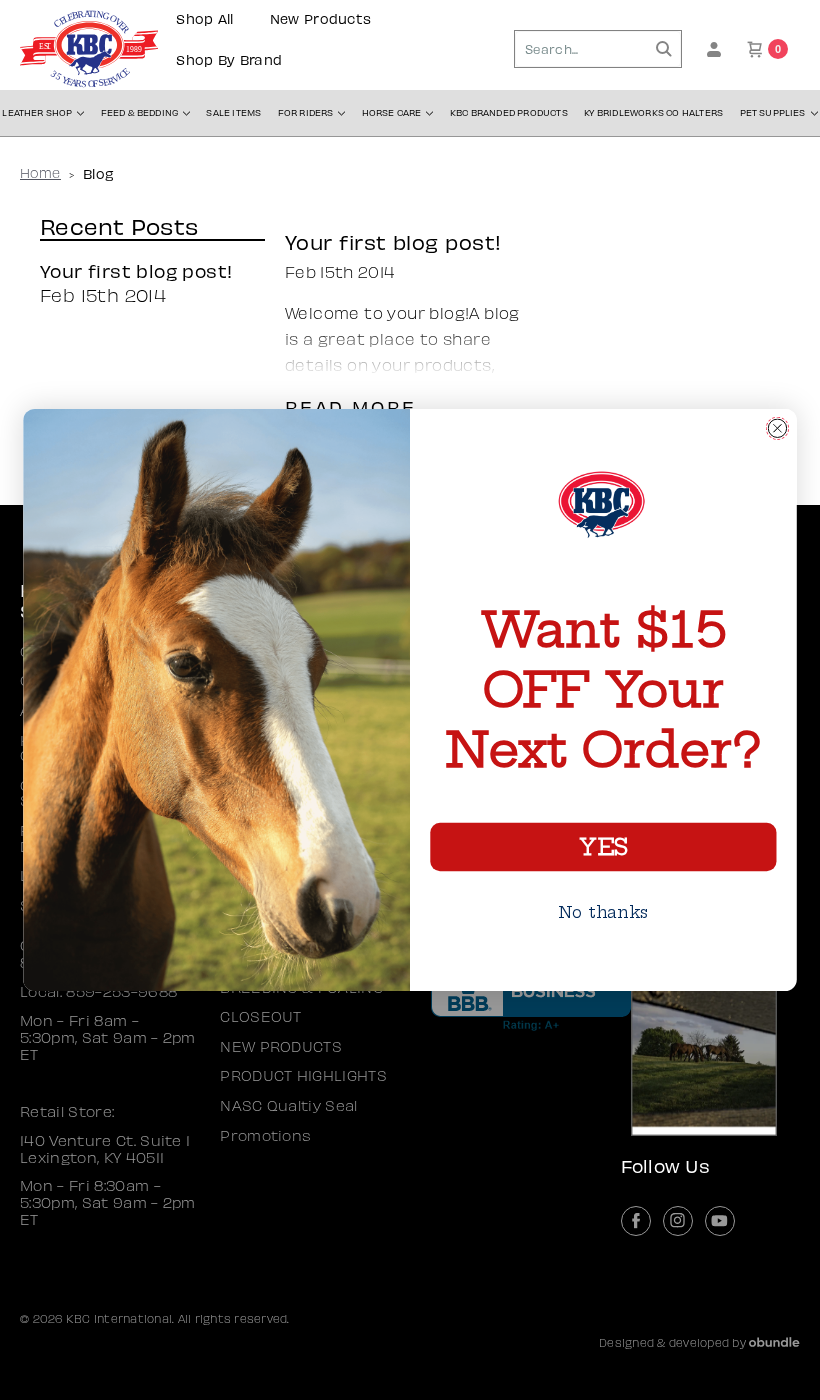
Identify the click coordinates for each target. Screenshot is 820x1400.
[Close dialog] (777, 427)
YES (603, 847)
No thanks (603, 911)
